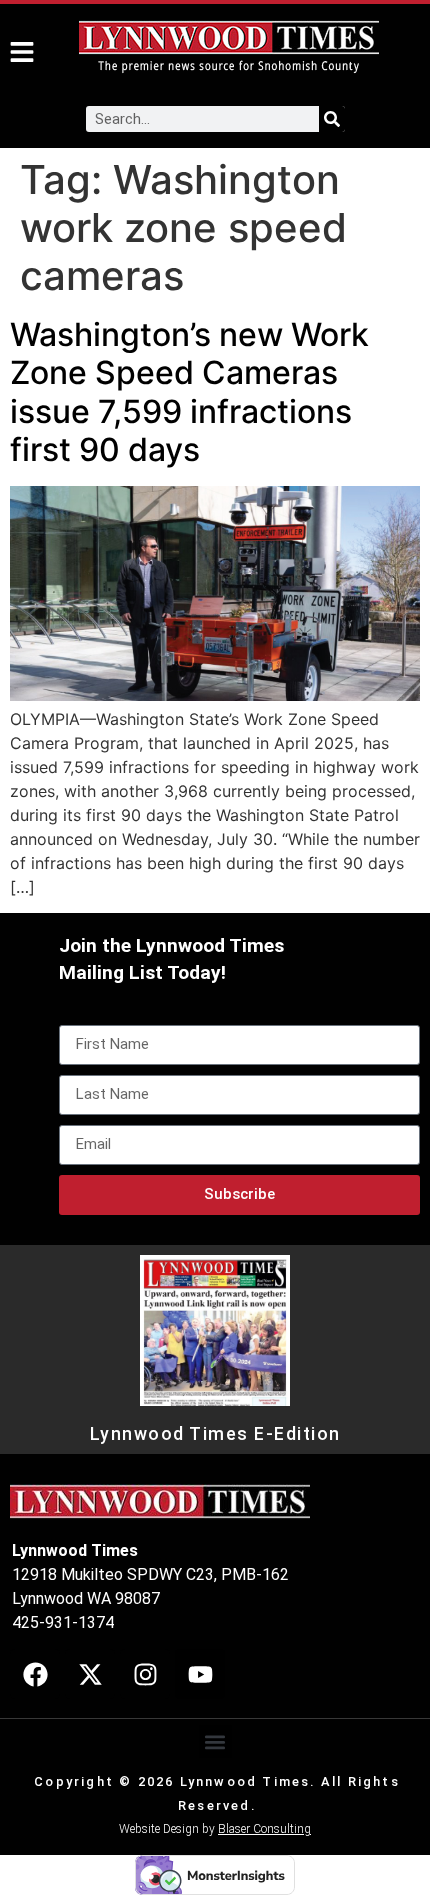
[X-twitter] (90, 1674)
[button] (215, 1741)
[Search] (332, 119)
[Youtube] (200, 1674)
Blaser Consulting (264, 1829)
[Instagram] (145, 1674)
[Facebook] (35, 1674)
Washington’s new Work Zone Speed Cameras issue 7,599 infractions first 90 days (189, 392)
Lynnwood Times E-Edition (215, 1434)
